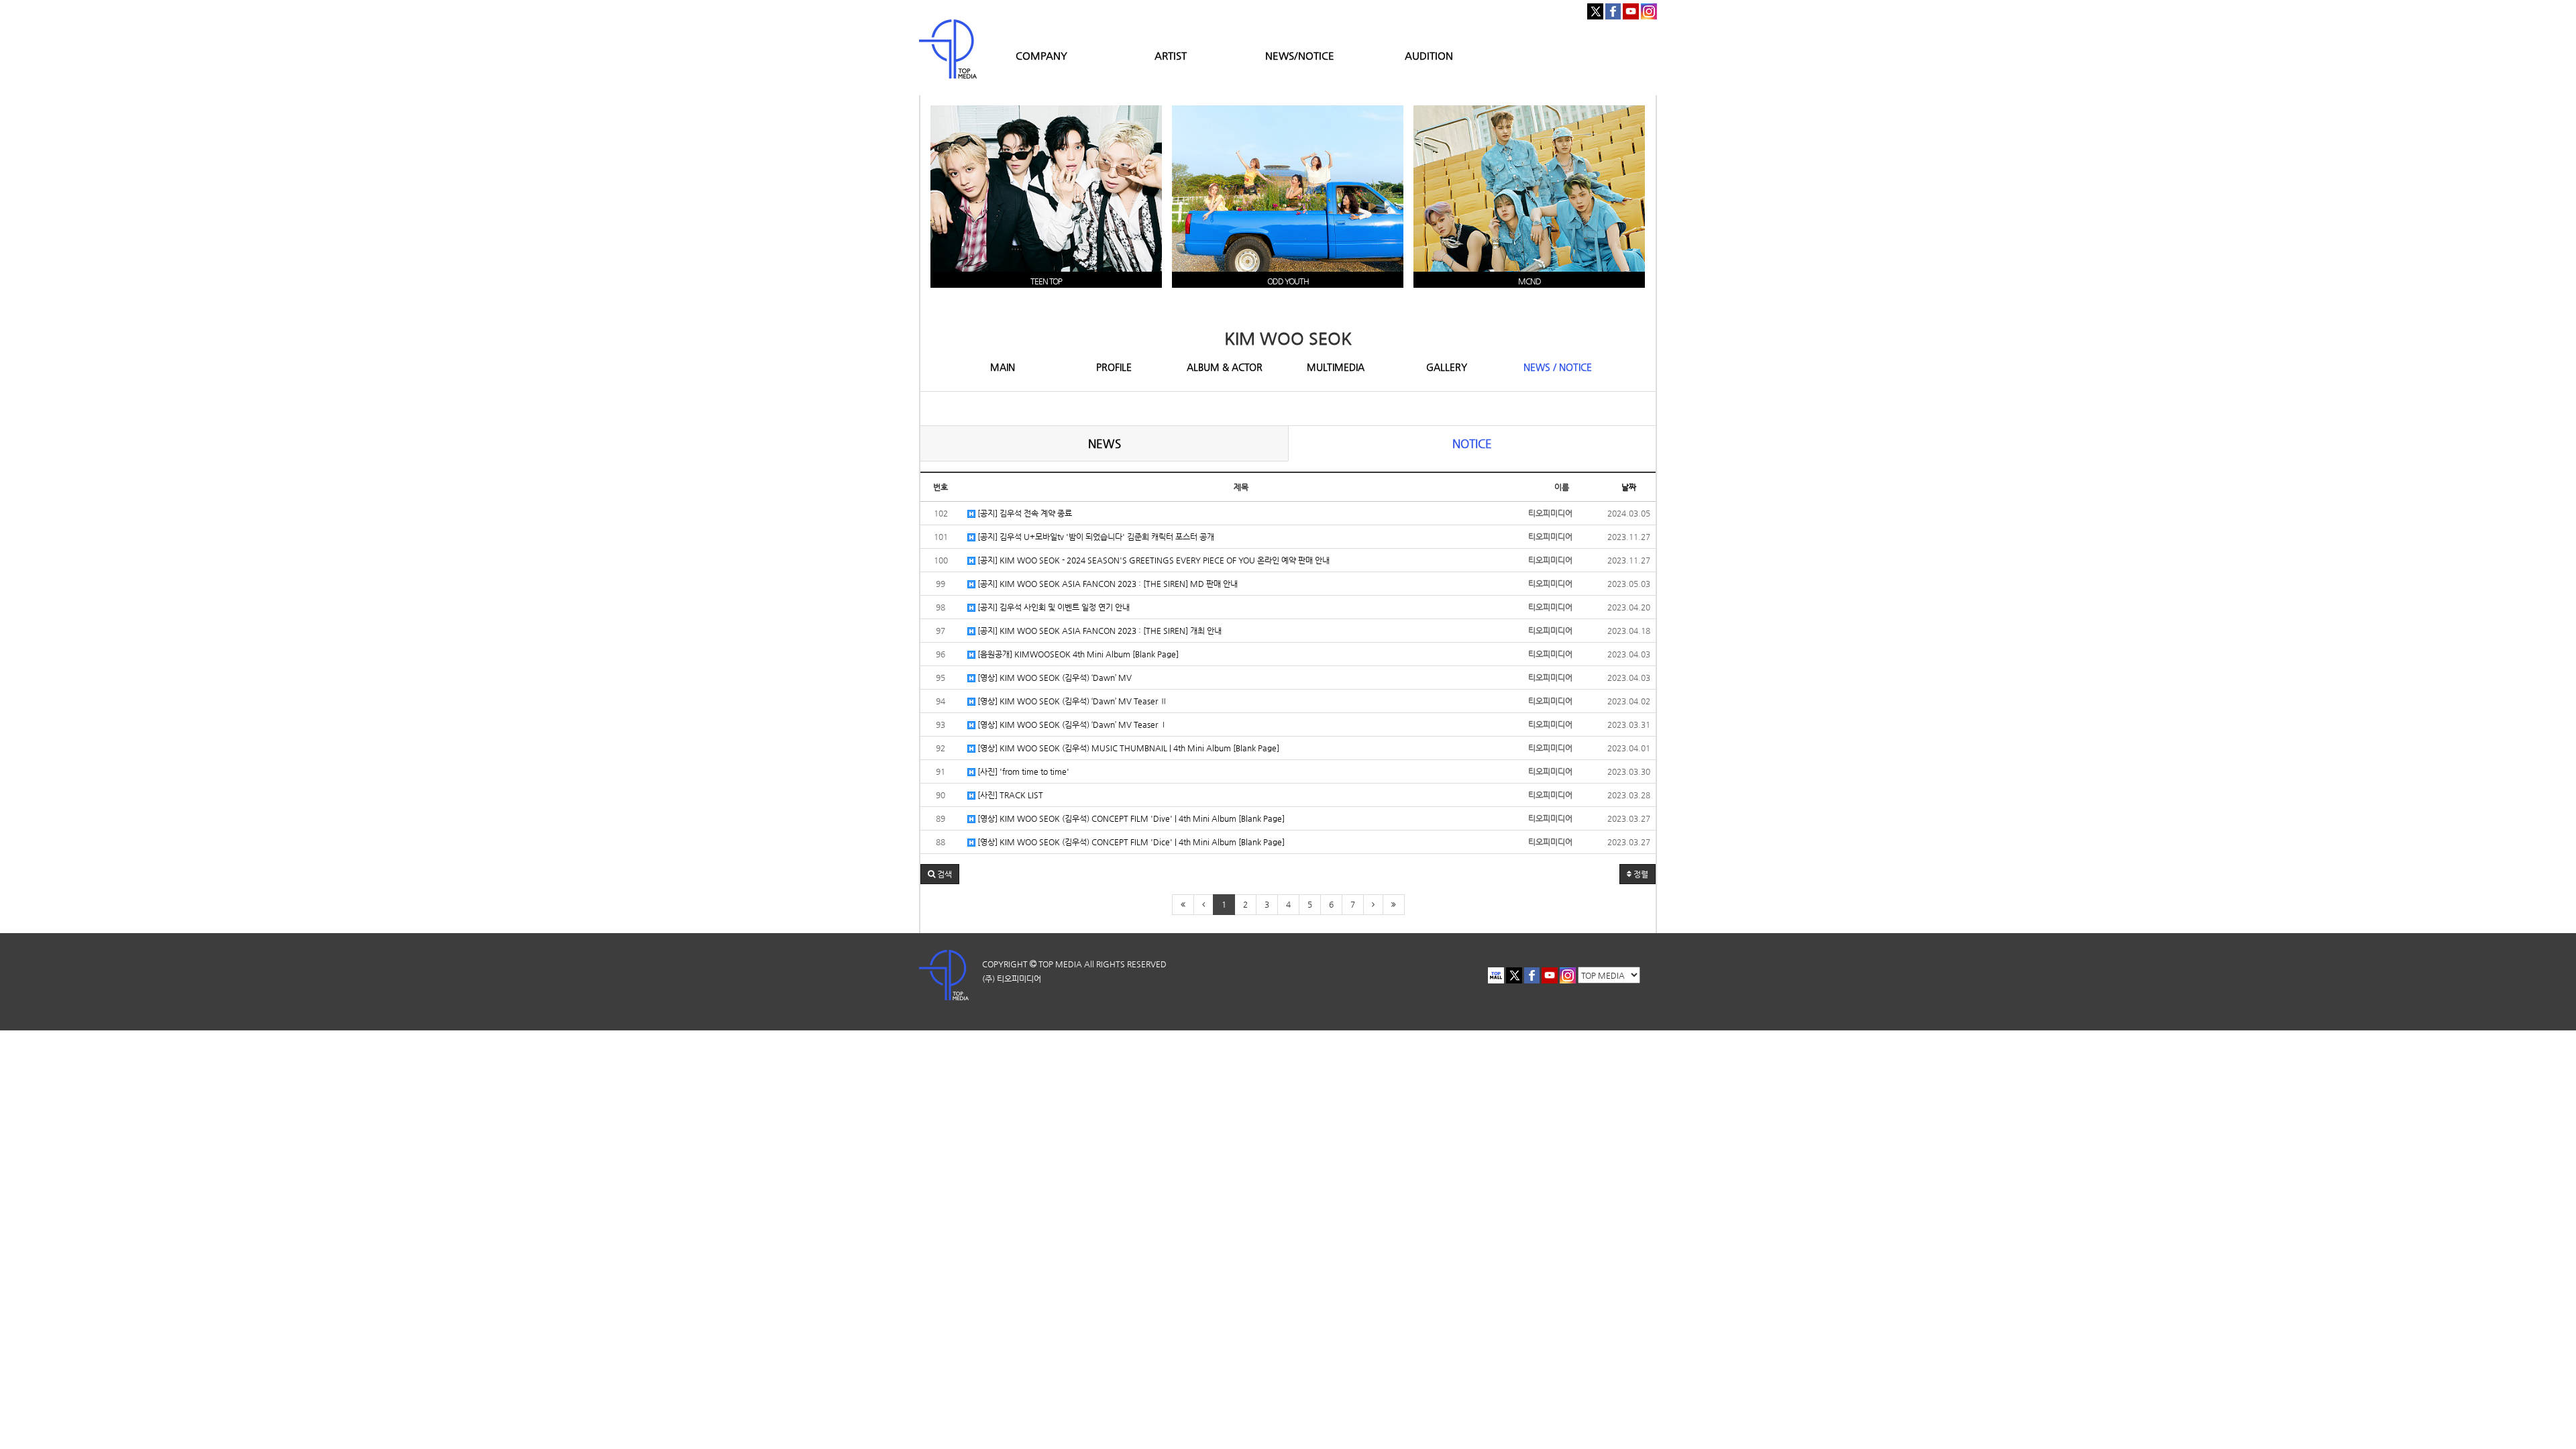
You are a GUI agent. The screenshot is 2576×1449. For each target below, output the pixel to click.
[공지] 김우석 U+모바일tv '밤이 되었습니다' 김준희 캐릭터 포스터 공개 (1095, 537)
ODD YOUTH (1288, 281)
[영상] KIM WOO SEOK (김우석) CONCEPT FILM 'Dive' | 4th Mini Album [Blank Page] (1130, 818)
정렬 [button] (1640, 874)
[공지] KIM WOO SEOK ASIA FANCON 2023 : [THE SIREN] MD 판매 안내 (1107, 584)
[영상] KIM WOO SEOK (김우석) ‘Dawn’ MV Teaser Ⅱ (1071, 701)
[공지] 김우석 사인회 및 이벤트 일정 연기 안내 (1053, 607)
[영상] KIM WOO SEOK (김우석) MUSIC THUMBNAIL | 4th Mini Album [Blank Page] (1127, 748)
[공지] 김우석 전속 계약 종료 (1024, 513)
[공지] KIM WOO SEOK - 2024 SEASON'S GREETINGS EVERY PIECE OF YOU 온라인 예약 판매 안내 (1152, 560)
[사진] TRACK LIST (1009, 795)
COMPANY (1041, 55)
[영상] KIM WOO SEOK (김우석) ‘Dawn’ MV (1054, 678)
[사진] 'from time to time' (1022, 771)
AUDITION (1429, 55)
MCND (1529, 281)
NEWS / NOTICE (1558, 367)
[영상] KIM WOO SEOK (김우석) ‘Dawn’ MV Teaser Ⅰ (1071, 724)
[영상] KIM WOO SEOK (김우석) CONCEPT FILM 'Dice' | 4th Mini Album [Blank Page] (1130, 842)
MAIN (1003, 367)
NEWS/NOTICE (1300, 55)
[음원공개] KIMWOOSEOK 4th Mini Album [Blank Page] (1077, 654)
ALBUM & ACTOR (1225, 367)
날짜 (1629, 487)
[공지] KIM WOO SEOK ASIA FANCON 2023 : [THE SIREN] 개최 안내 (1098, 631)
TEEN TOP (1046, 281)
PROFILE (1114, 367)
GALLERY (1447, 367)
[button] (940, 874)
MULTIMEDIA (1336, 367)
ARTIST (1171, 55)
